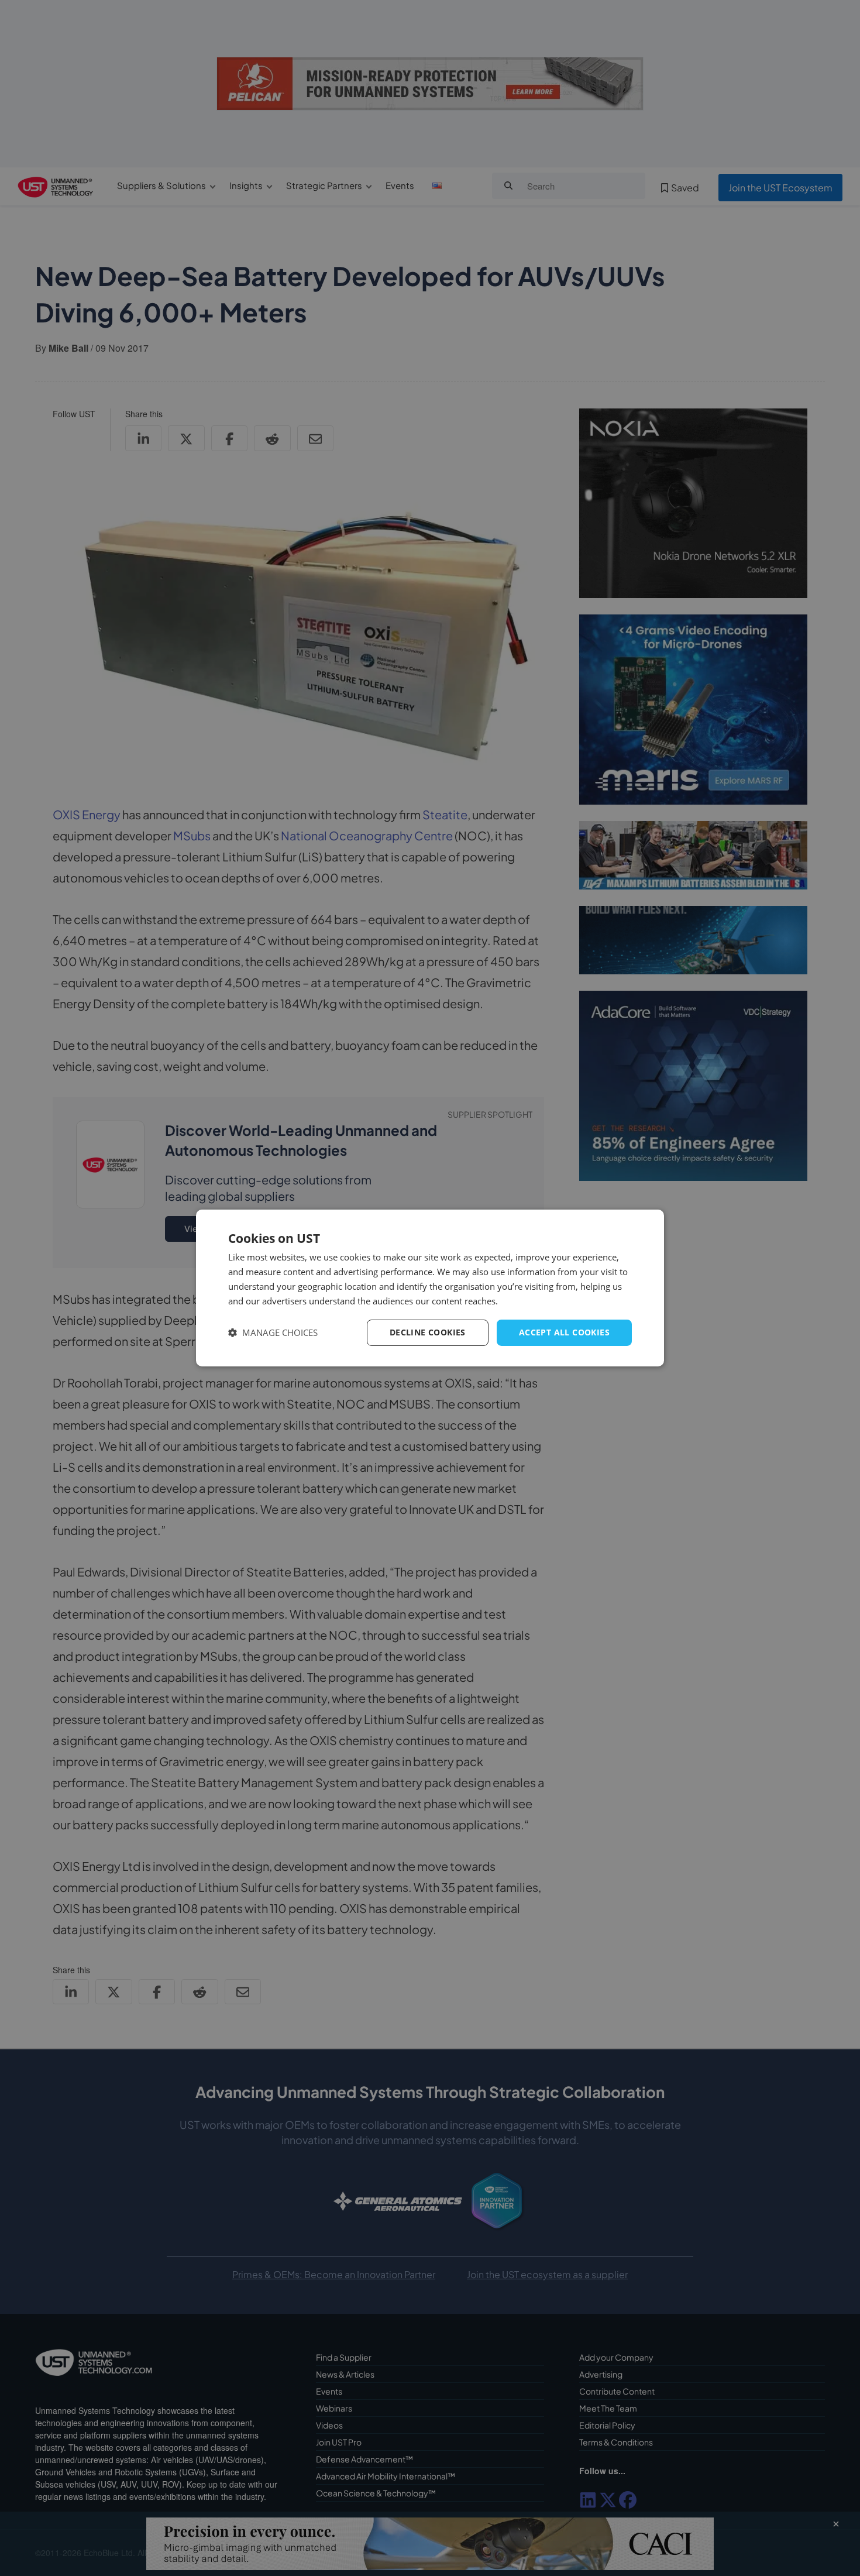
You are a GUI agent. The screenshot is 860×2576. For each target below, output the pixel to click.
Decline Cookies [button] (428, 1332)
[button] (273, 1333)
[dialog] (430, 1288)
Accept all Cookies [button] (564, 1332)
